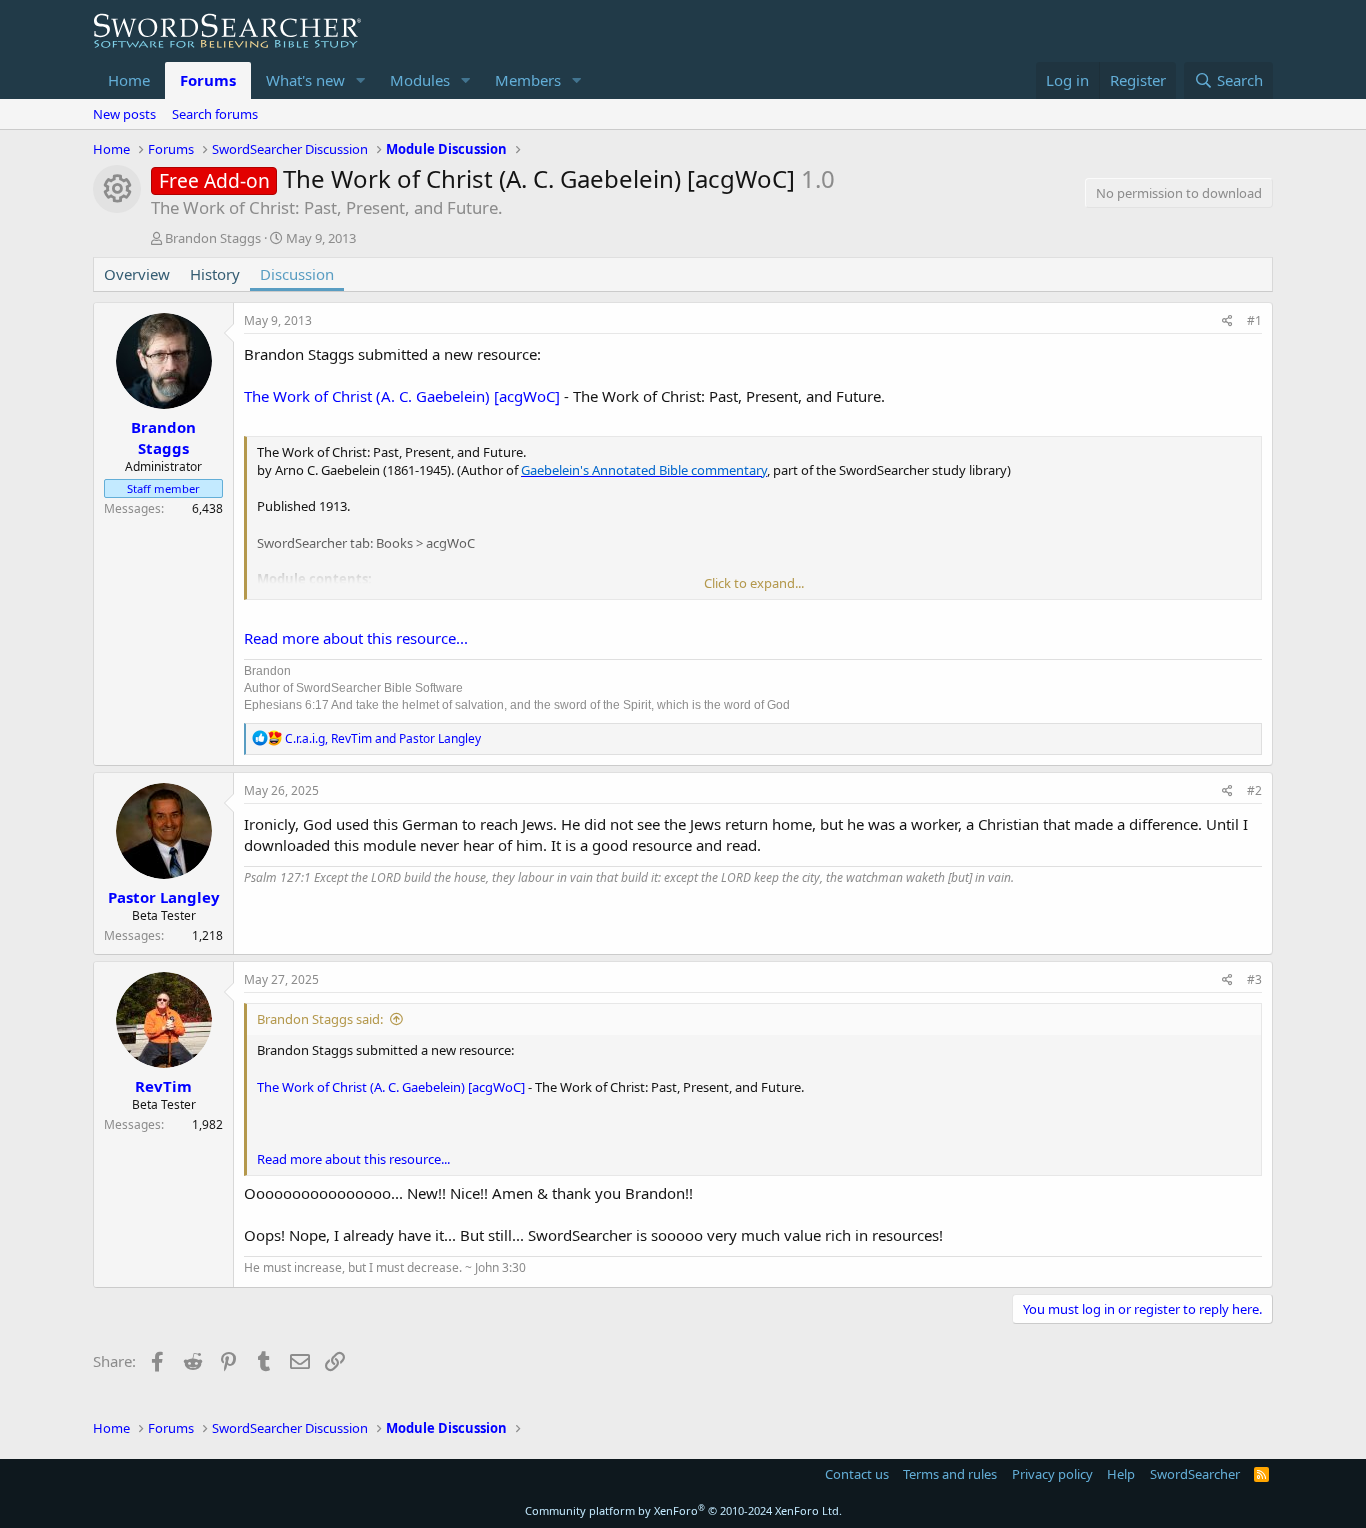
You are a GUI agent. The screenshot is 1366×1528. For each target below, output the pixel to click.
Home (129, 80)
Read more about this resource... (356, 638)
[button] (361, 80)
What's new (305, 80)
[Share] (1227, 321)
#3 (1254, 979)
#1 (1254, 320)
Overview (137, 274)
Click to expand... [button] (754, 583)
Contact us (857, 1474)
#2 (1254, 790)
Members (528, 80)
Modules (420, 80)
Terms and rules (950, 1474)
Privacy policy (1052, 1474)
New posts (124, 114)
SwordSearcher (1195, 1474)
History (215, 274)
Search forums (215, 114)
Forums (208, 80)
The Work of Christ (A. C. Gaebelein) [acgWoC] (402, 396)
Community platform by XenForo (683, 1510)
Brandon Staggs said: (320, 1019)
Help (1121, 1474)
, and (383, 738)
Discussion (297, 274)
